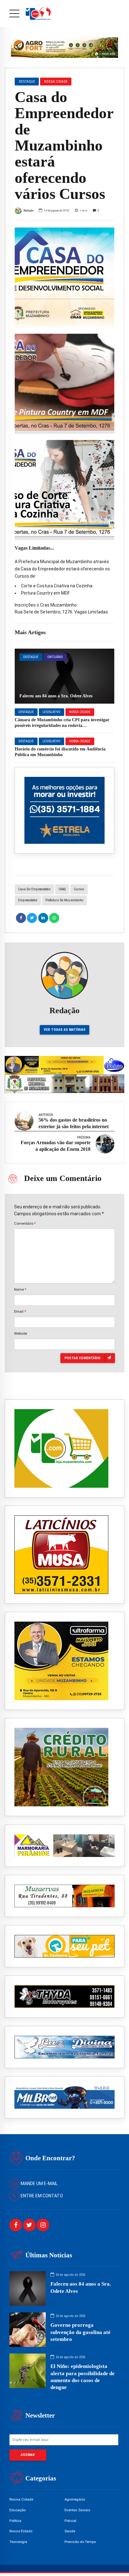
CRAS (62, 889)
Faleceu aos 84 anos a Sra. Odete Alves (56, 696)
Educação (18, 2510)
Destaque (31, 657)
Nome (20, 1289)
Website (21, 1333)
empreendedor (28, 900)
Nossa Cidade (80, 712)
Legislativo (52, 712)
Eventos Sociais (77, 2510)
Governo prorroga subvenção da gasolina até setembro (80, 2332)
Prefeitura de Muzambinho (64, 900)
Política (15, 2521)
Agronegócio (75, 2499)
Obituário (55, 657)
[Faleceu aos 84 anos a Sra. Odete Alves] (64, 676)
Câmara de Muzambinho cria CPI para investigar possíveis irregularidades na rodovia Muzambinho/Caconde (62, 725)
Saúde (70, 2531)
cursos (79, 889)
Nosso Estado (21, 2531)
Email (20, 1311)
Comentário (25, 1223)
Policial (70, 2521)
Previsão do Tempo (80, 2542)
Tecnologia (18, 2542)
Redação (28, 210)
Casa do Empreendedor (34, 889)
